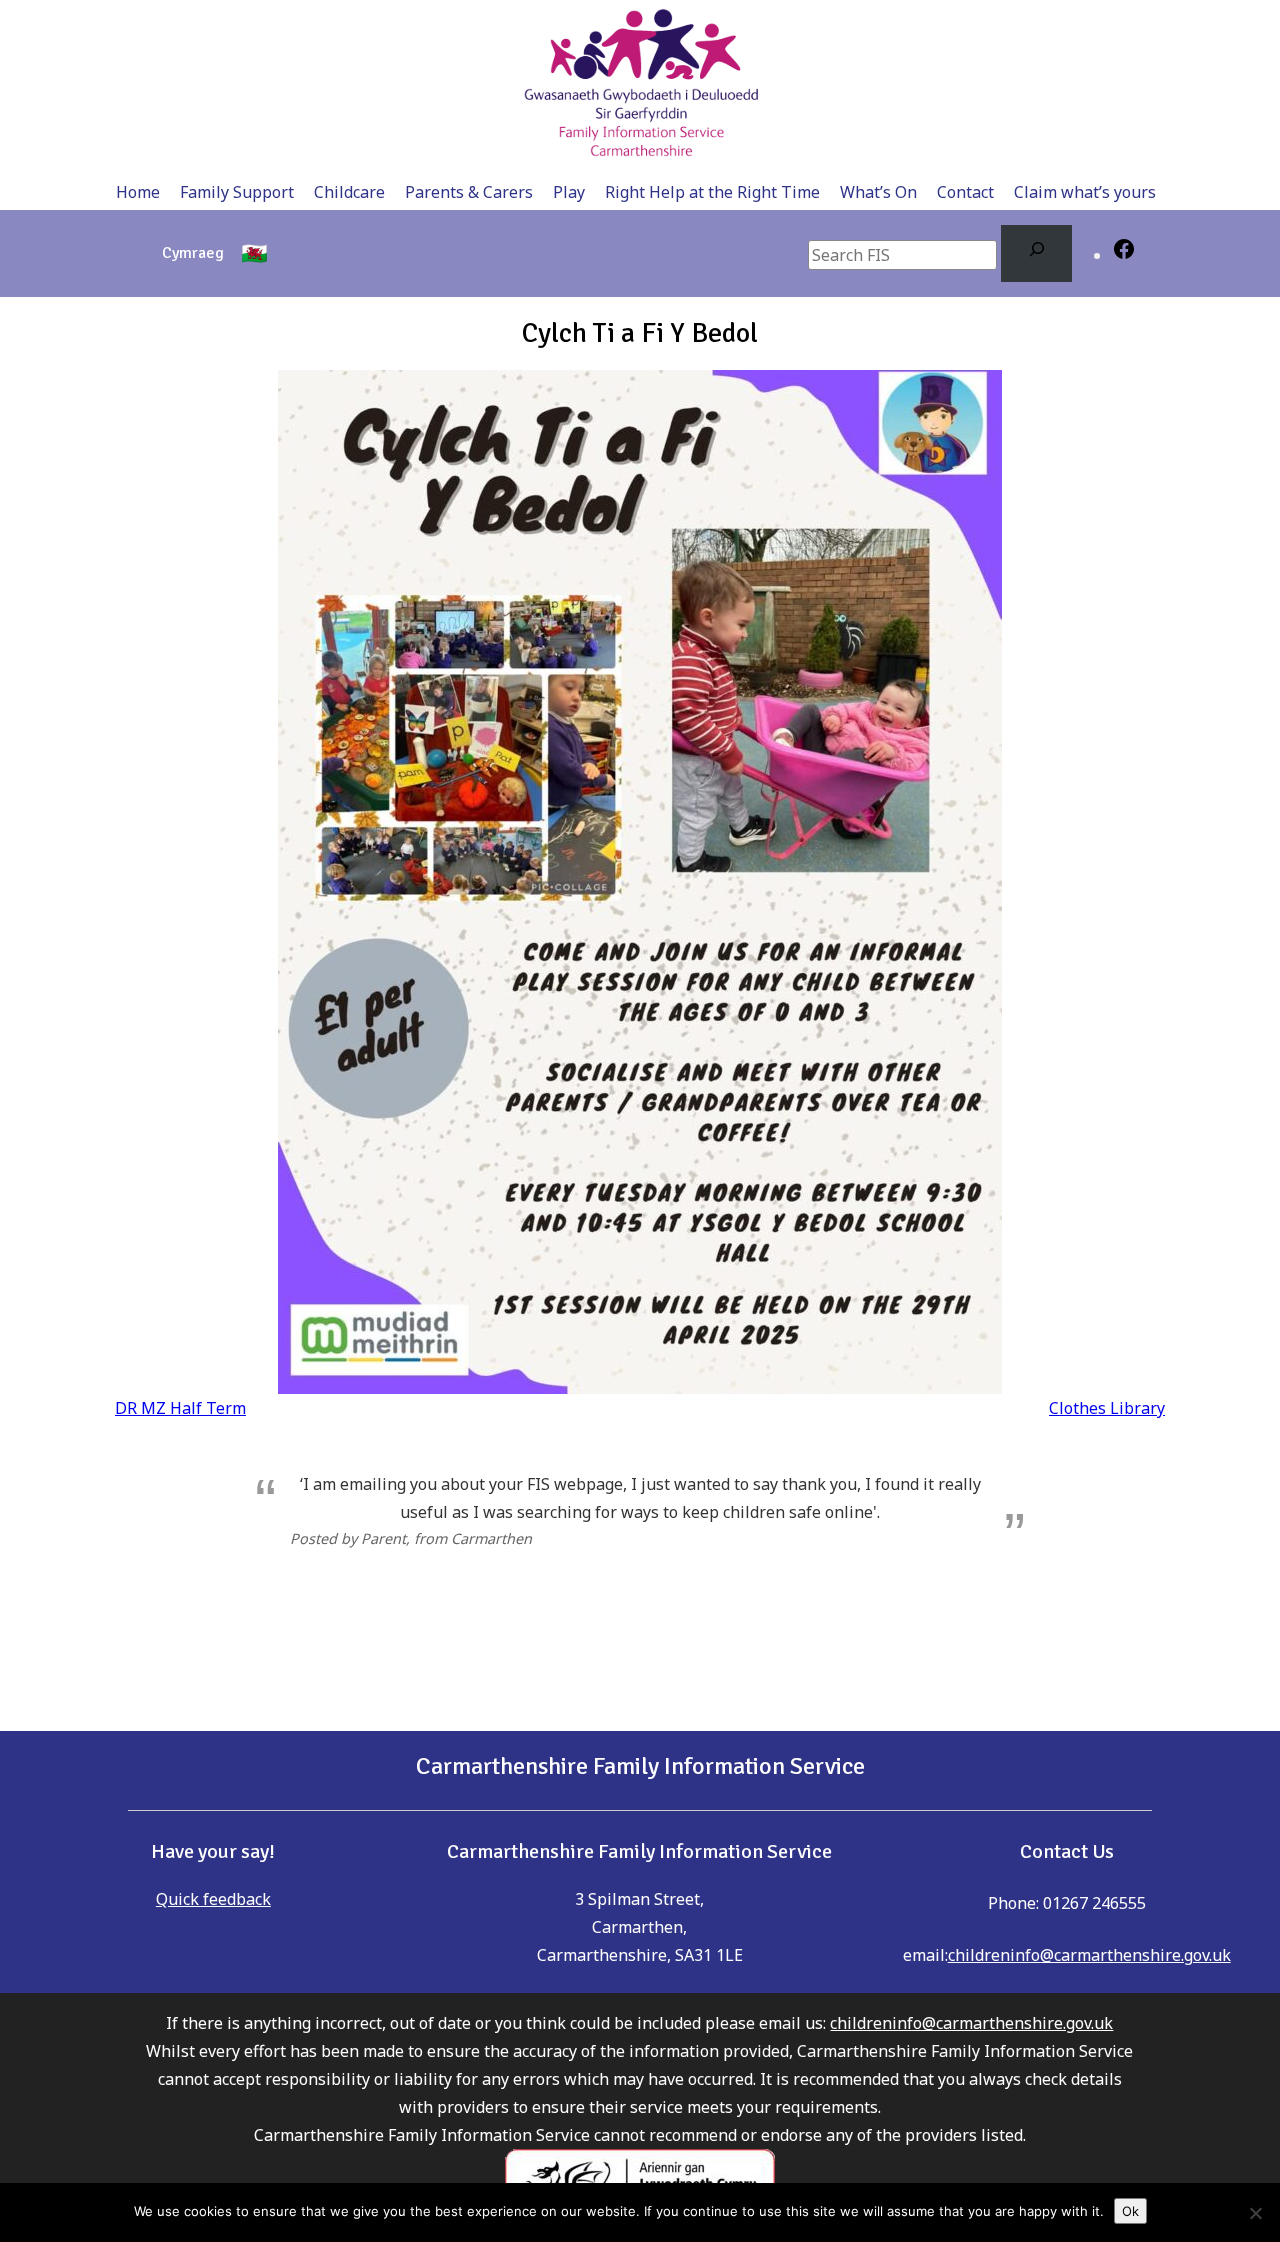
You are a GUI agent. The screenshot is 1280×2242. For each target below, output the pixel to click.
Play (569, 192)
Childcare (349, 192)
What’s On (878, 192)
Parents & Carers (469, 192)
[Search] (1036, 253)
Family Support (237, 192)
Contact (965, 192)
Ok (1130, 2211)
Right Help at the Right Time (712, 192)
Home (138, 192)
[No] (1255, 2213)
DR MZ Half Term (180, 1408)
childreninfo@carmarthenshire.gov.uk (1089, 1955)
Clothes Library (1107, 1408)
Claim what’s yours (1085, 192)
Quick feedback (213, 1899)
